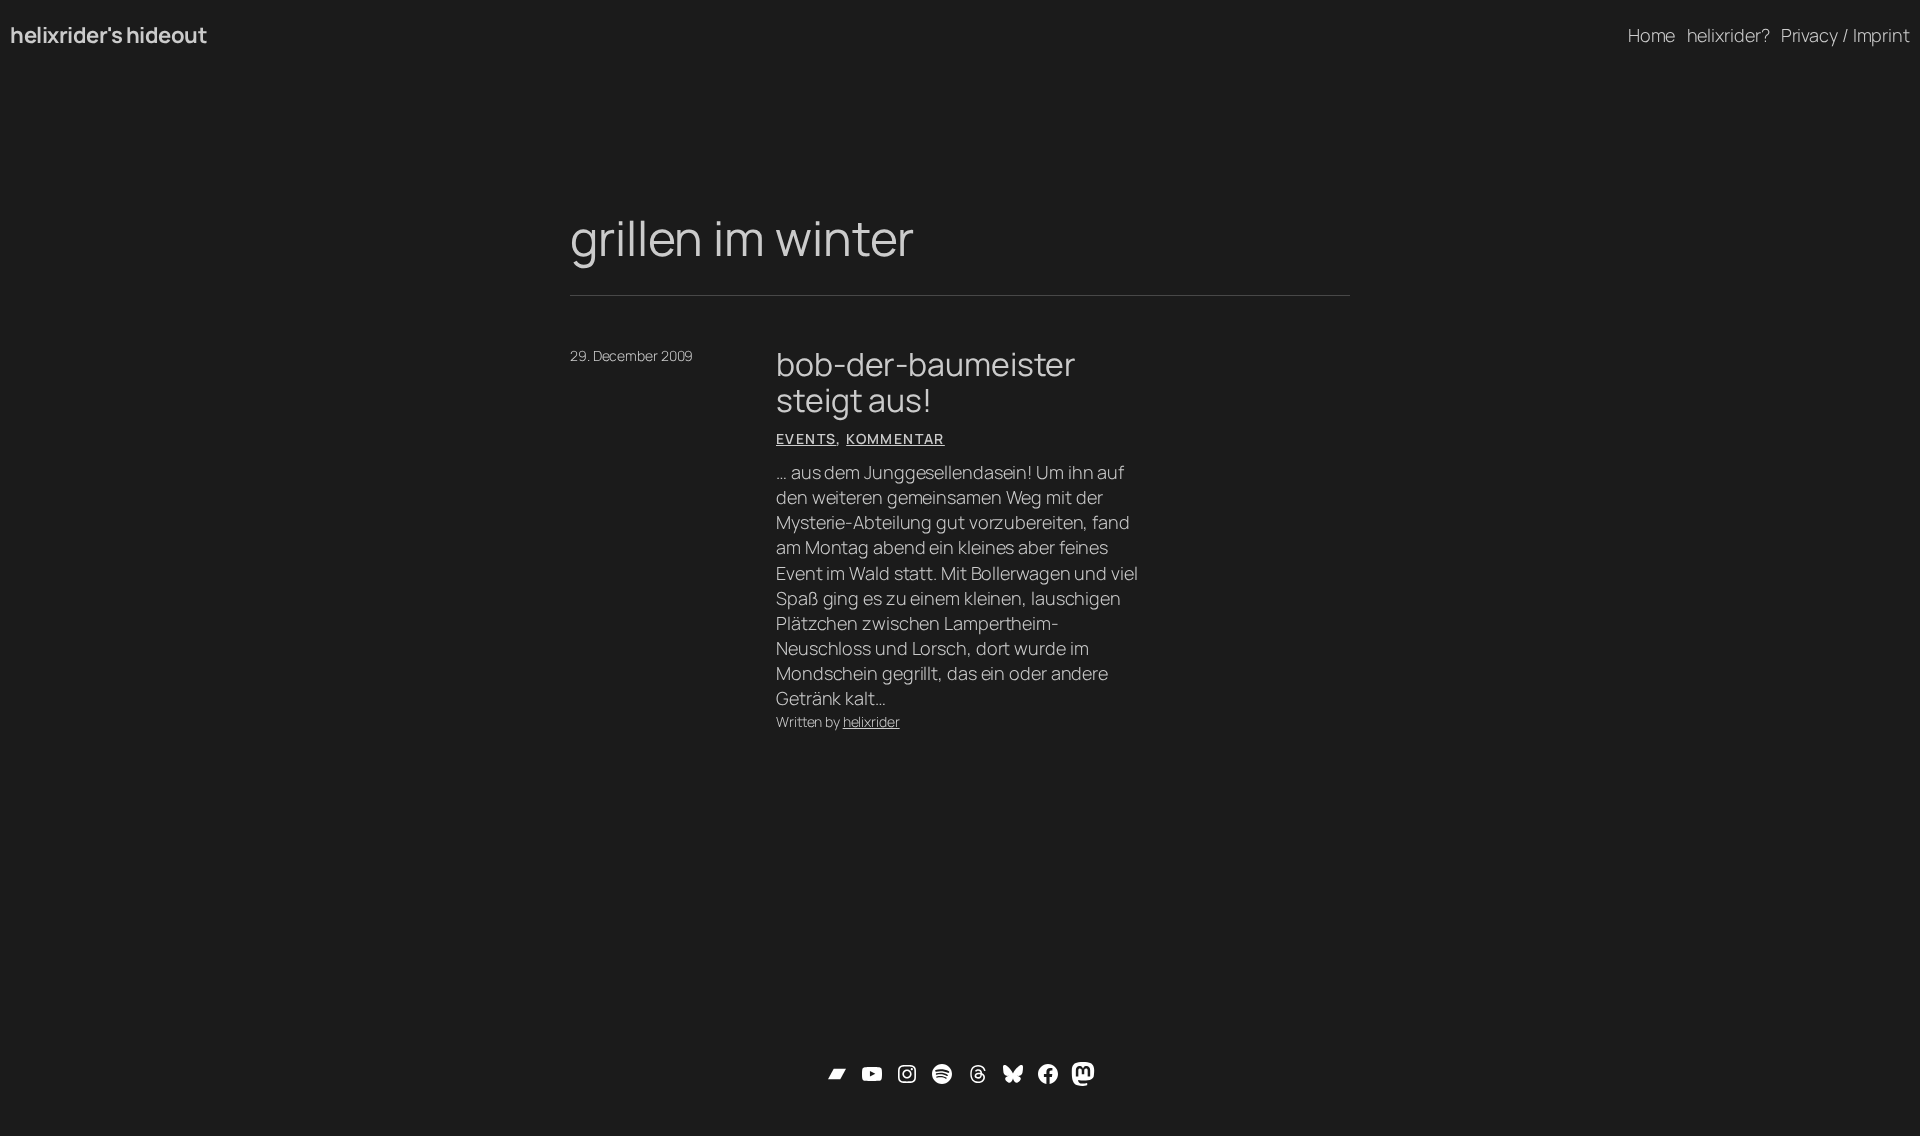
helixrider (871, 721)
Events (806, 438)
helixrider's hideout (108, 35)
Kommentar (895, 438)
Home (1652, 35)
